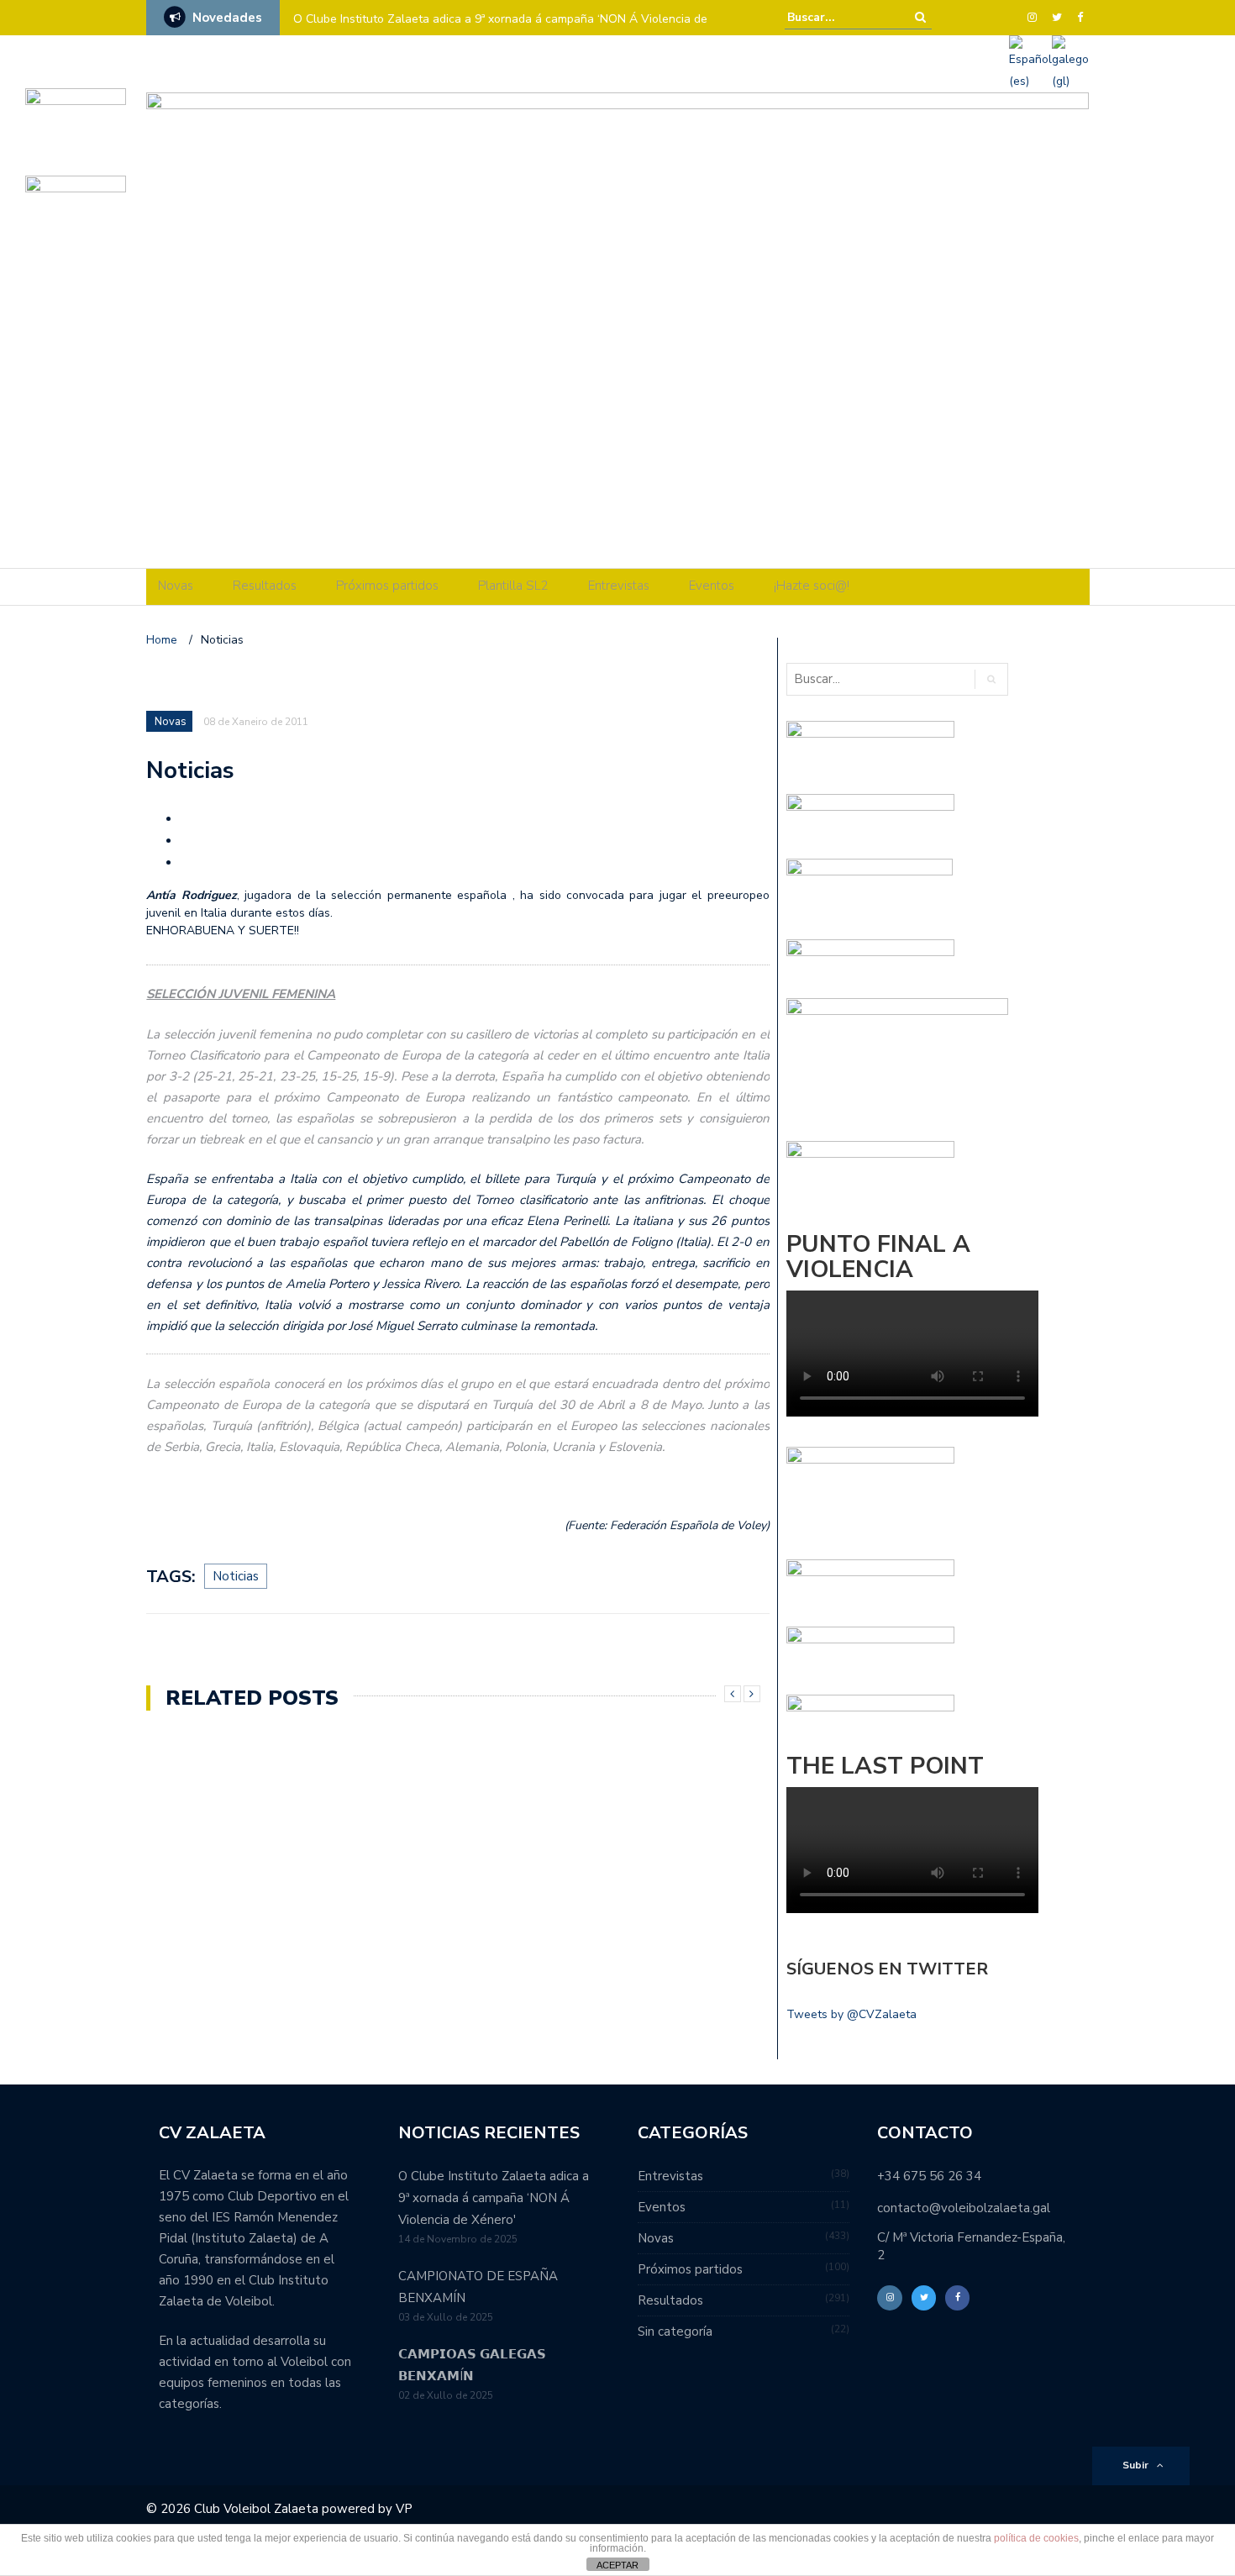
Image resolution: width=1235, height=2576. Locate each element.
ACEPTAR (617, 2565)
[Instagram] (1032, 18)
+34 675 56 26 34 (929, 2176)
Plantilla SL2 (513, 586)
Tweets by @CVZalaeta (851, 2014)
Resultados (265, 586)
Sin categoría (675, 2332)
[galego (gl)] (1070, 63)
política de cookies (1036, 2538)
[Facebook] (1080, 18)
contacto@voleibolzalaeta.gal (964, 2208)
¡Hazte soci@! (812, 586)
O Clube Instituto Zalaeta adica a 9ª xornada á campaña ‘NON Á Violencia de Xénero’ (500, 30)
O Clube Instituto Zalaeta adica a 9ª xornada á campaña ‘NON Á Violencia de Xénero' (494, 2198)
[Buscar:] (838, 17)
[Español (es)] (1030, 63)
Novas (176, 586)
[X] (1057, 18)
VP (404, 2509)
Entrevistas (619, 586)
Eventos (712, 586)
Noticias (236, 1576)
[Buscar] (920, 17)
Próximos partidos (387, 586)
